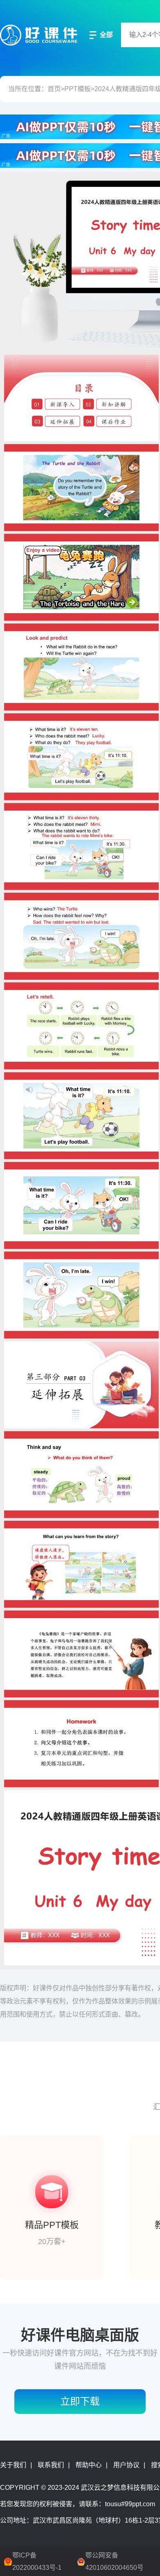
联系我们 (51, 2465)
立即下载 (80, 2401)
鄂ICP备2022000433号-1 (37, 2561)
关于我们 (13, 2465)
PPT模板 (78, 89)
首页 (54, 89)
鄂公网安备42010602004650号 (114, 2561)
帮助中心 (89, 2465)
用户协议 (126, 2465)
